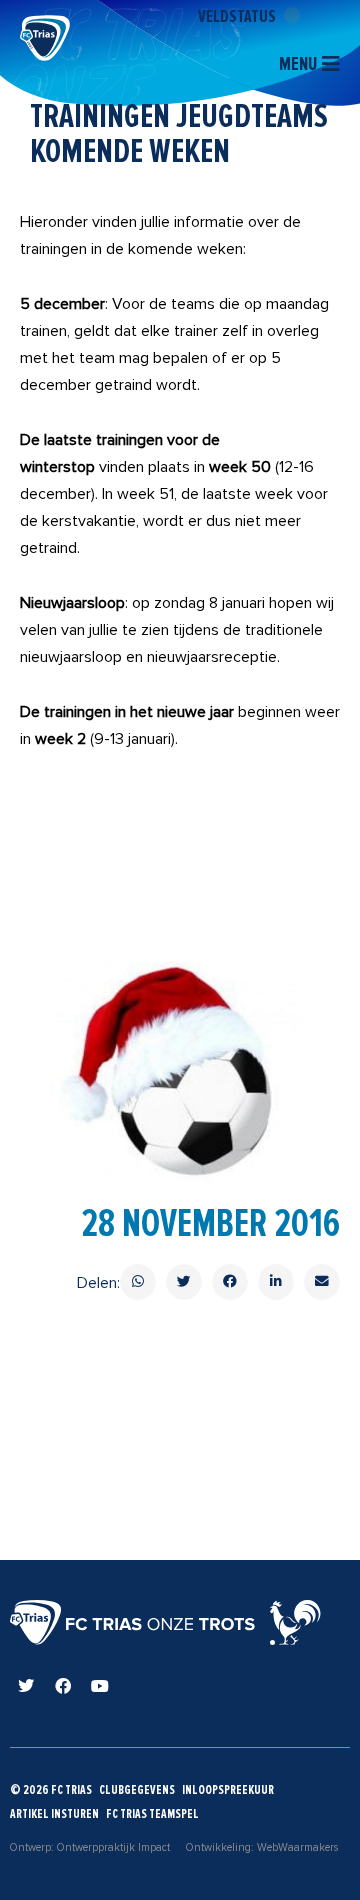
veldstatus (238, 16)
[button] (138, 1282)
